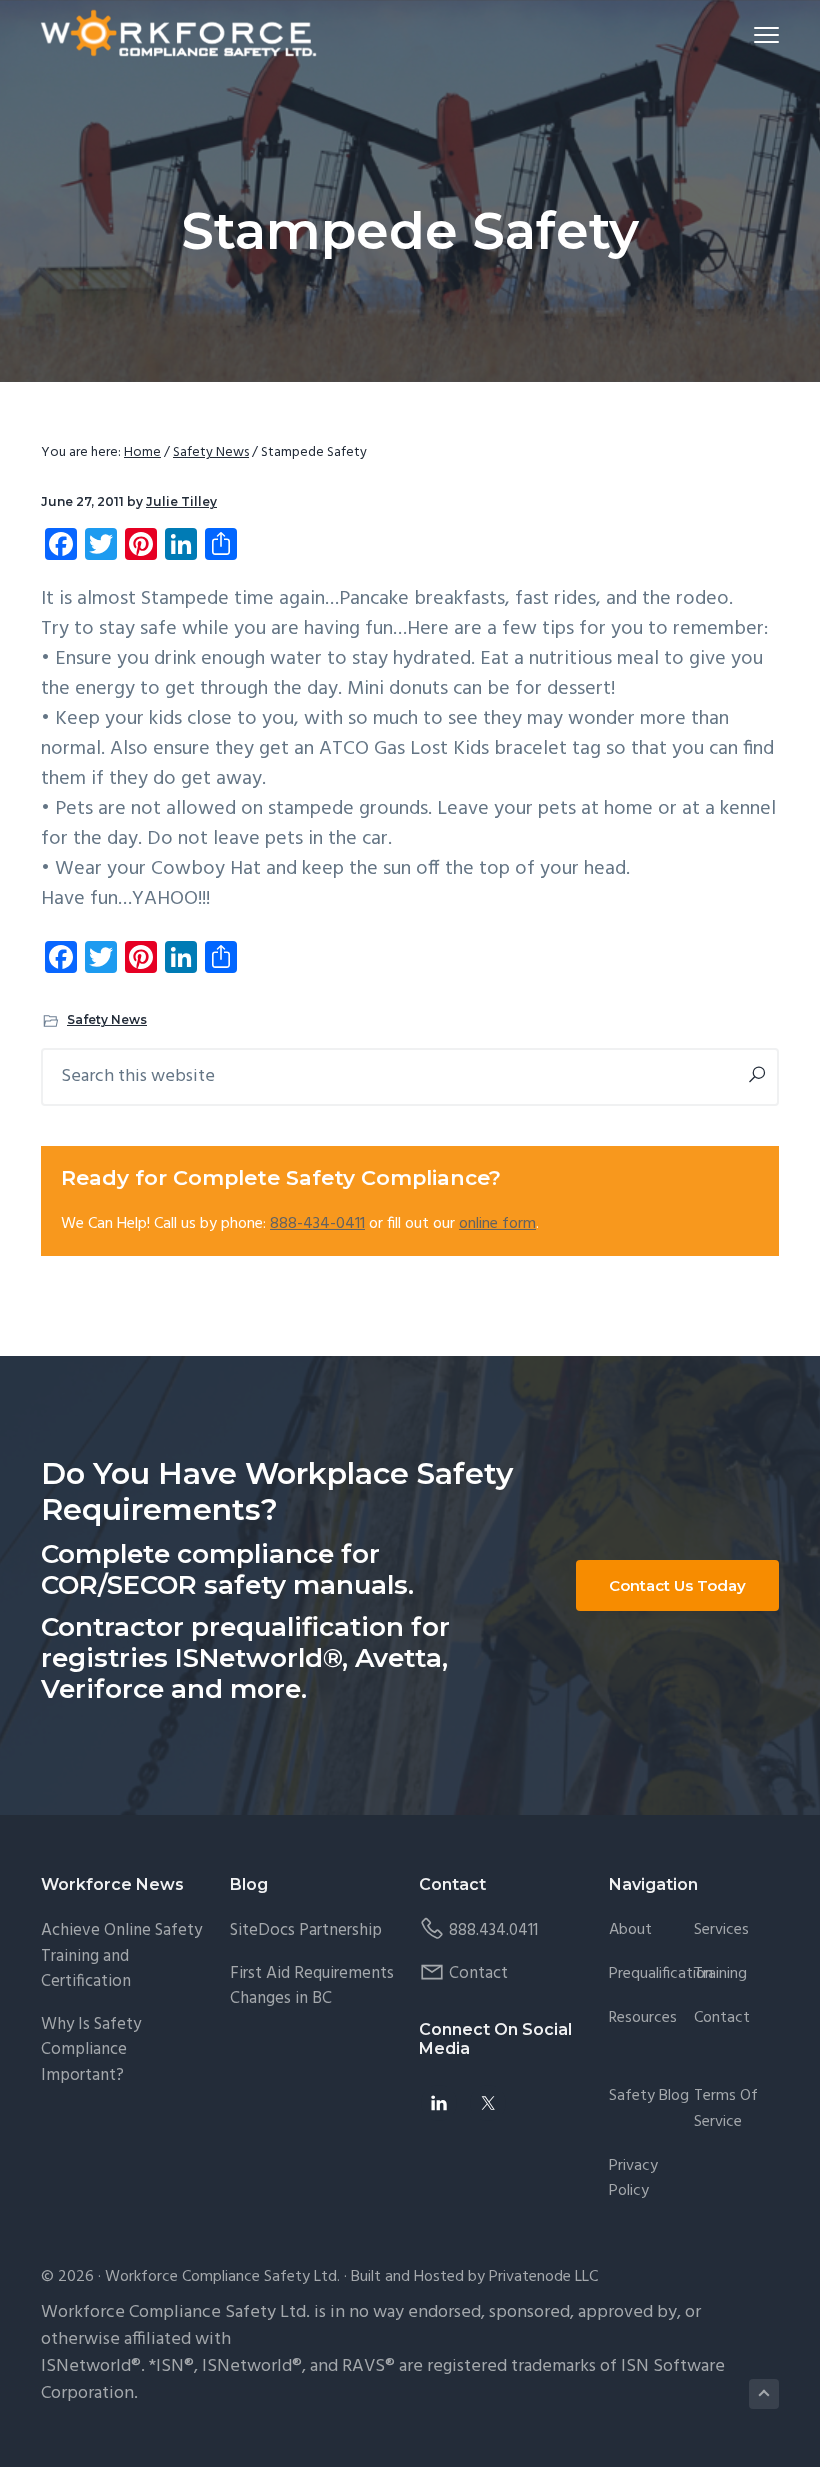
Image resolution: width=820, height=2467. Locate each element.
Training (720, 1974)
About (630, 1930)
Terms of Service (726, 2109)
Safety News (107, 1019)
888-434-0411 (317, 1224)
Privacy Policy (633, 2179)
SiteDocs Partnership (306, 1930)
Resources (643, 2018)
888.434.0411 (493, 1930)
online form (497, 1224)
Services (721, 1930)
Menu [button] (743, 34)
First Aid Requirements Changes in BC (312, 1986)
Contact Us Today (677, 1585)
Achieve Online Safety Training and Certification (121, 1956)
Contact (478, 1973)
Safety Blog (649, 2096)
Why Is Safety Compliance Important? (91, 2050)
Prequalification (661, 1974)
